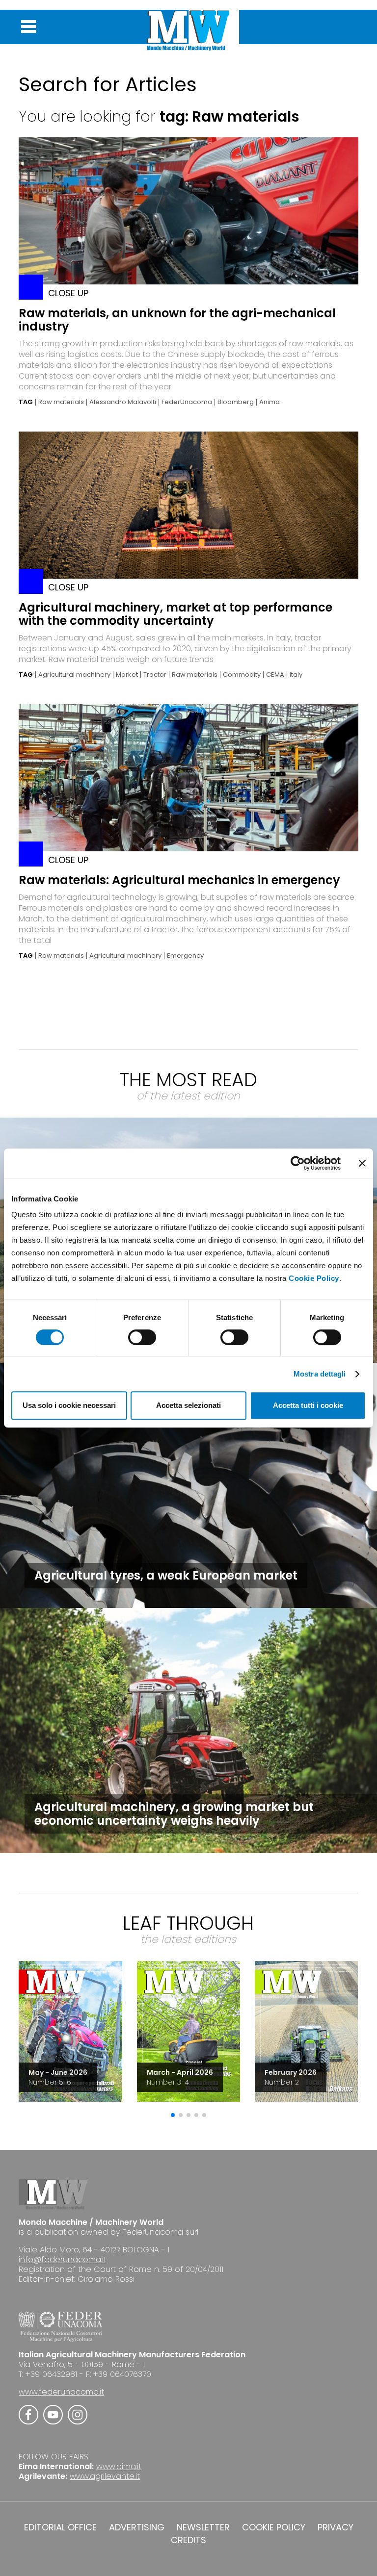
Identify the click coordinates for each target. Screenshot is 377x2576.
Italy (296, 675)
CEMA (275, 675)
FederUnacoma (187, 402)
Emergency (185, 956)
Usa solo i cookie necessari (69, 1405)
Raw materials (61, 402)
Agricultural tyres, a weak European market (166, 1575)
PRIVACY (336, 2527)
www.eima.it (119, 2466)
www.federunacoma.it (61, 2392)
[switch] (142, 1337)
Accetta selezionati (188, 1405)
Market (127, 675)
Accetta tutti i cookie (308, 1405)
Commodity (242, 675)
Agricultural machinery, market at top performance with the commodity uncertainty (175, 614)
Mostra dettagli (320, 1374)
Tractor (155, 675)
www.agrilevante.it (105, 2476)
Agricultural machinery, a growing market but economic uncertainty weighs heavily (174, 1814)
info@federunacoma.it (63, 2259)
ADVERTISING (137, 2527)
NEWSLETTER (203, 2527)
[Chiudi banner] (362, 1163)
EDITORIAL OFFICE (60, 2527)
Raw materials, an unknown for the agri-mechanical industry (177, 320)
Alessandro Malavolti (123, 402)
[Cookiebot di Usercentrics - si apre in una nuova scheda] (298, 1163)
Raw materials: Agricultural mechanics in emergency (179, 880)
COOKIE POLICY (274, 2527)
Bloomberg (236, 402)
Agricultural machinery (74, 675)
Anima (269, 402)
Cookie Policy (314, 1278)
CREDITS (188, 2540)
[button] (173, 2115)
